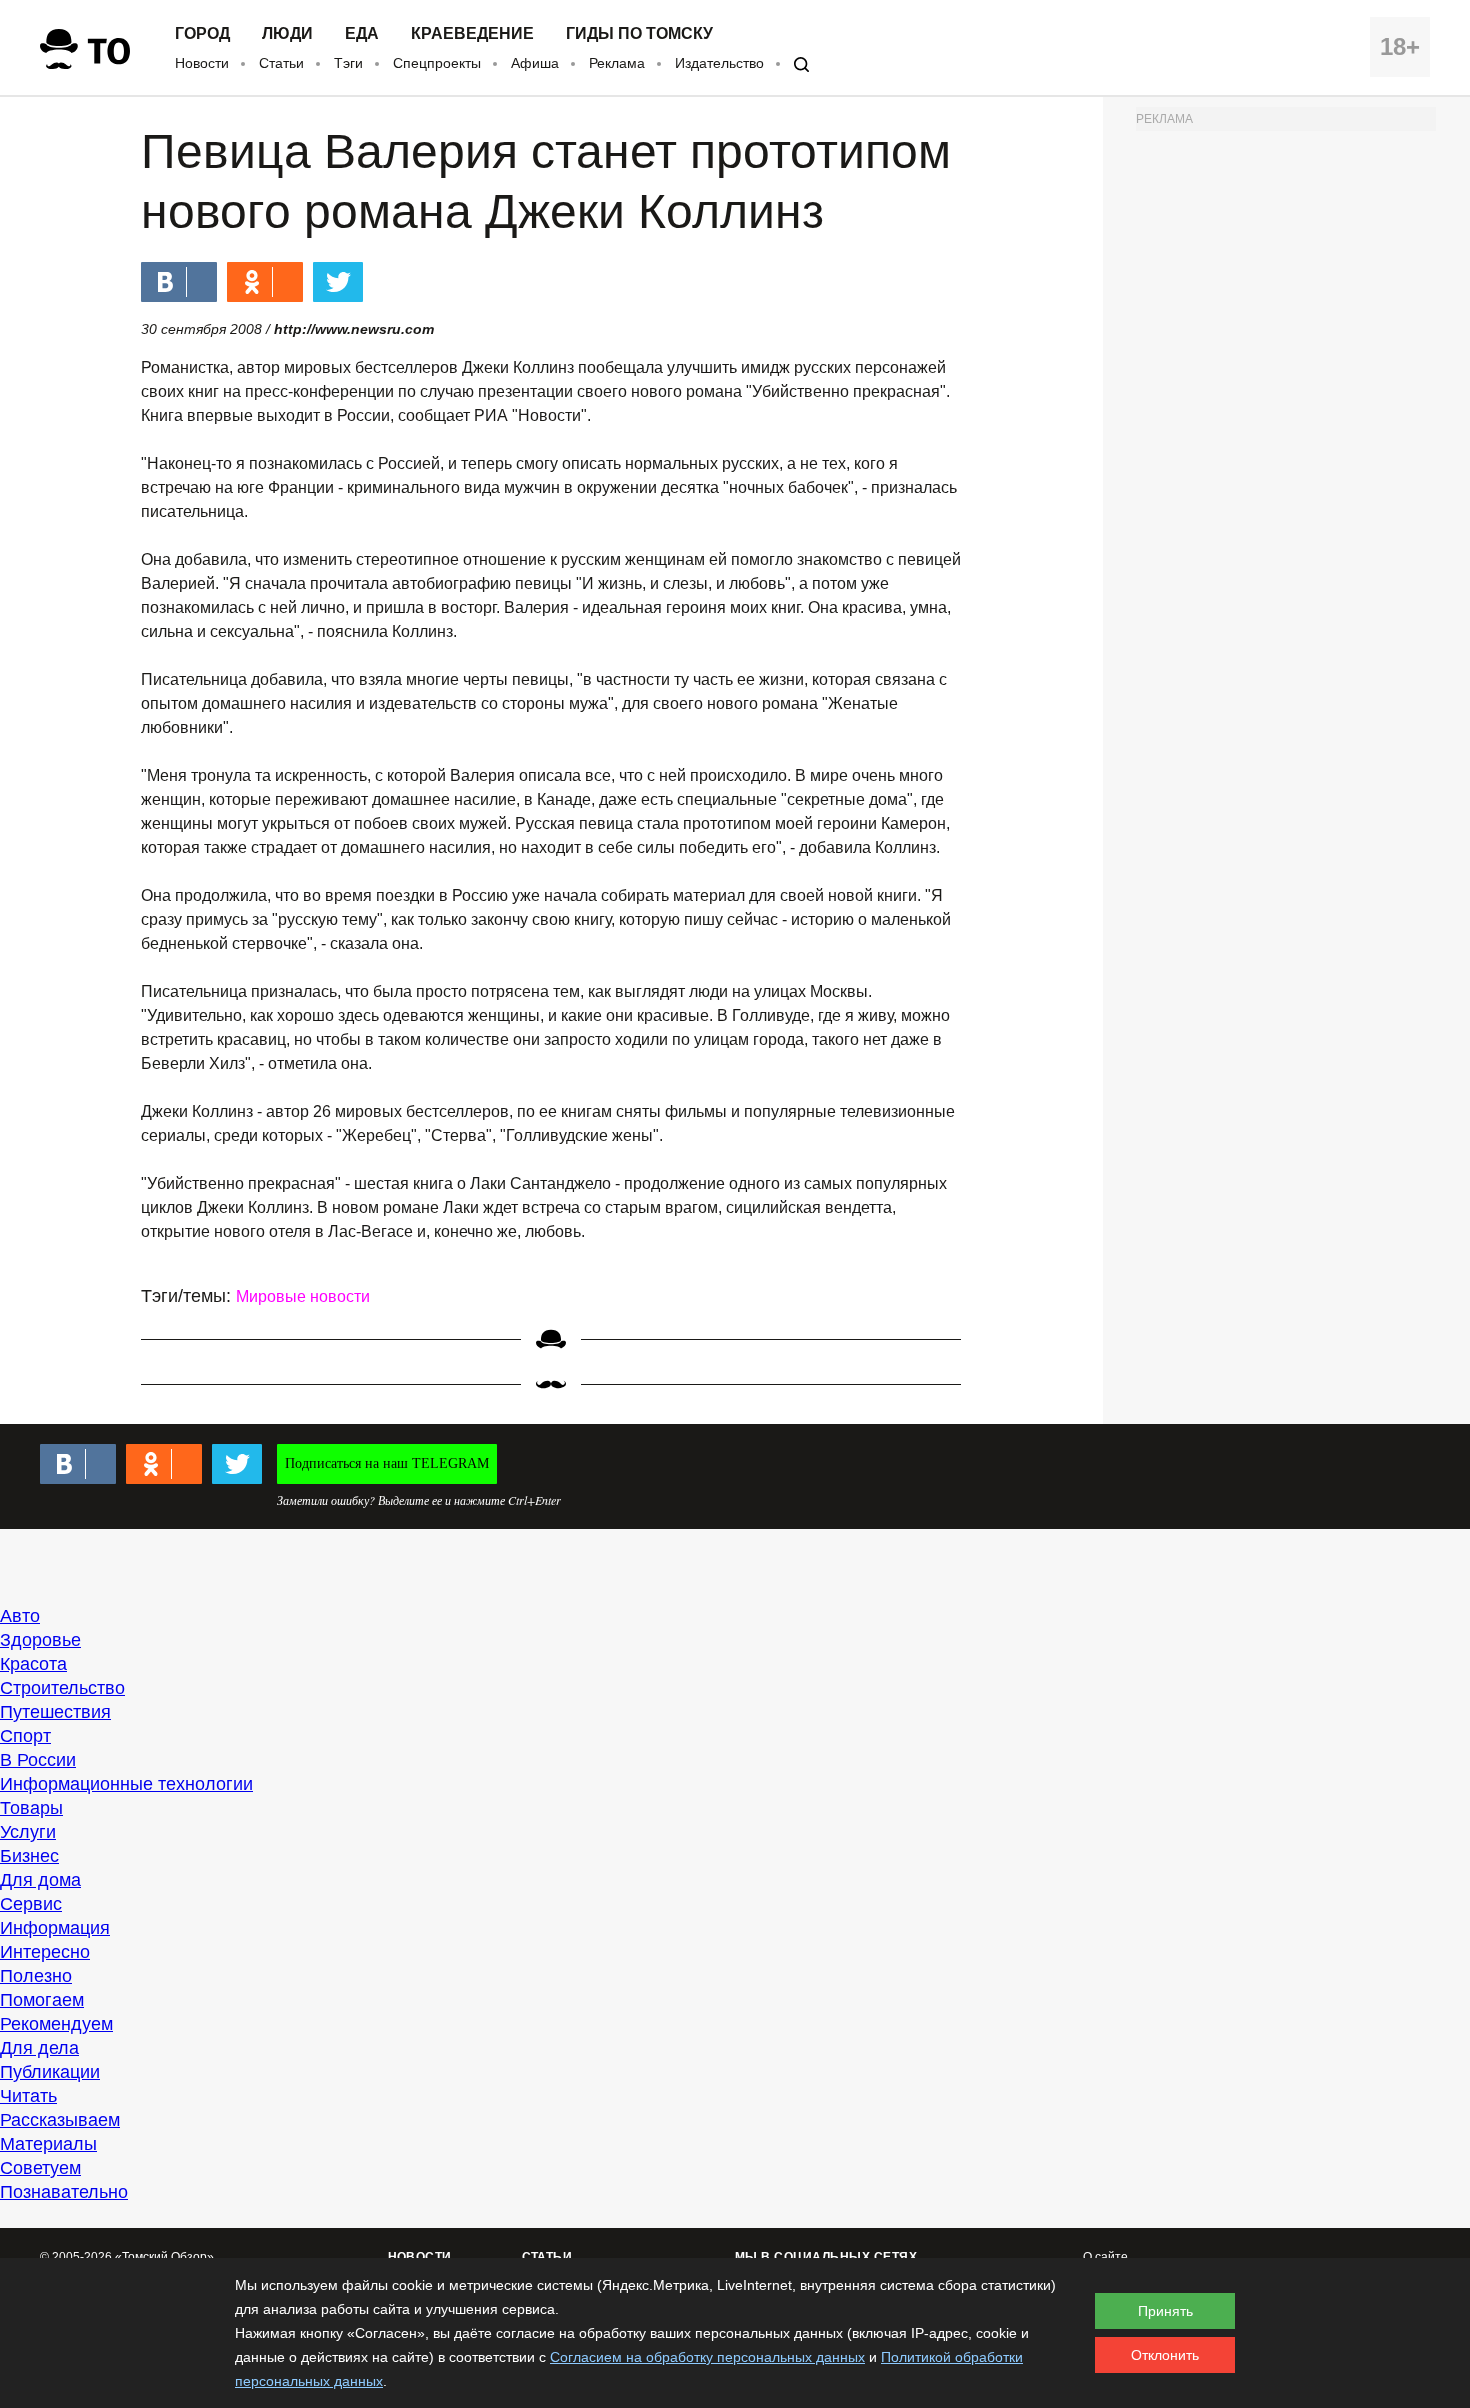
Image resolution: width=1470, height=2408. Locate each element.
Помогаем (42, 2000)
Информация (55, 1928)
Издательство (719, 63)
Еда (362, 34)
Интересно (45, 1952)
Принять (1165, 2311)
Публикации (50, 2072)
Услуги (28, 1832)
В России (38, 1760)
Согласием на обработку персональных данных (707, 2357)
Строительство (62, 1688)
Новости (202, 63)
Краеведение (472, 34)
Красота (33, 1664)
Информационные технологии (126, 1784)
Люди (287, 34)
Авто (20, 1616)
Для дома (40, 1880)
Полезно (36, 1976)
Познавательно (64, 2192)
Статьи (281, 63)
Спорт (25, 1736)
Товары (31, 1808)
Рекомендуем (56, 2024)
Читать (28, 2096)
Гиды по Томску (639, 34)
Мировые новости (303, 1296)
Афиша (535, 63)
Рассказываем (60, 2120)
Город (202, 34)
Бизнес (29, 1856)
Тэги (348, 63)
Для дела (39, 2048)
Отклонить (1165, 2355)
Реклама (617, 63)
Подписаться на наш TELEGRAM (387, 1463)
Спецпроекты (437, 63)
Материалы (48, 2144)
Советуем (40, 2168)
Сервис (31, 1904)
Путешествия (55, 1712)
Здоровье (40, 1640)
